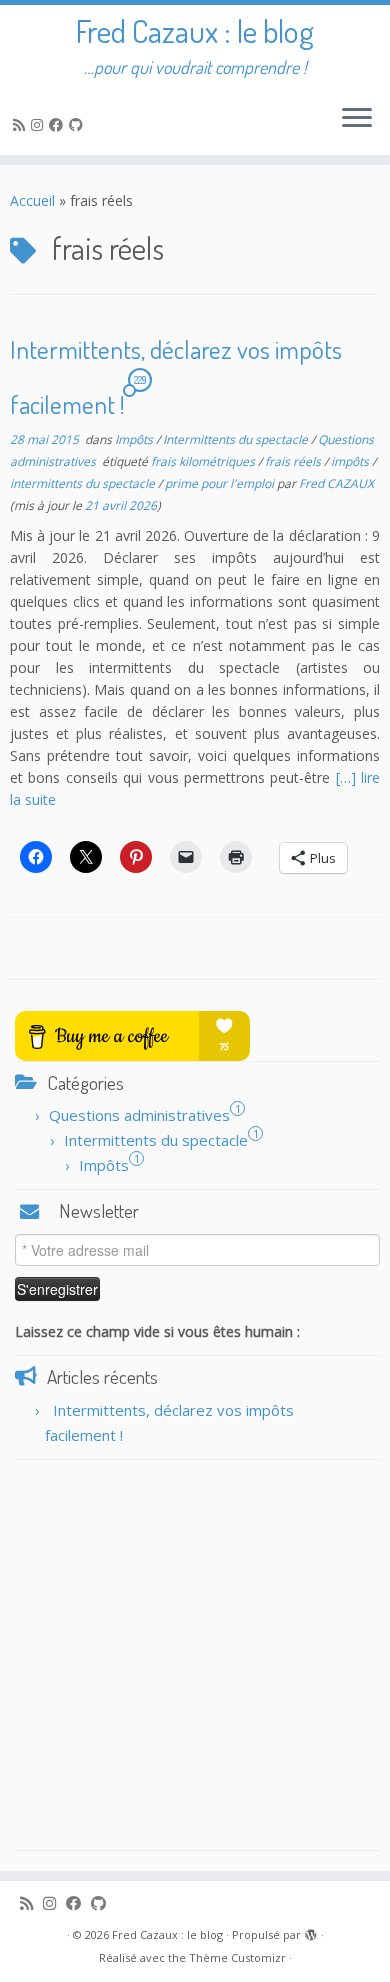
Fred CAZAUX (336, 483)
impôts (351, 461)
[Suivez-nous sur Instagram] (40, 124)
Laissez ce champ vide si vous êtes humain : (157, 1331)
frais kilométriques (204, 461)
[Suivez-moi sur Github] (79, 124)
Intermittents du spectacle (237, 439)
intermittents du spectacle (84, 483)
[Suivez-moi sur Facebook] (59, 124)
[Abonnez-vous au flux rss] (22, 124)
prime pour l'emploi (221, 483)
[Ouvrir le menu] (357, 119)
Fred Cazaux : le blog (195, 31)
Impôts (135, 439)
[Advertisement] (195, 1655)
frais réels (294, 461)
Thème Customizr (237, 1957)
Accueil (32, 200)
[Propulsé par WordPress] (311, 1931)
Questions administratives (139, 1115)
